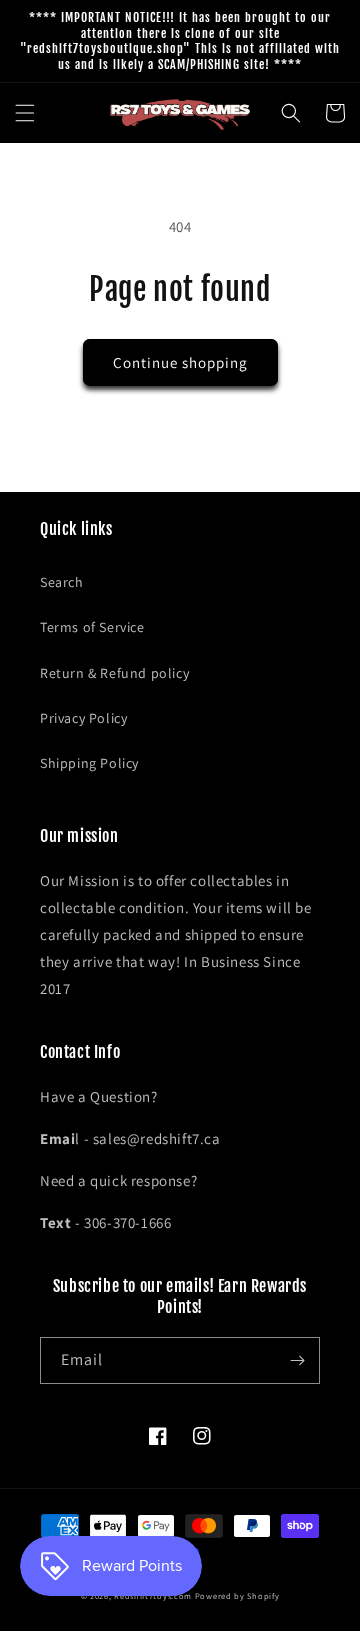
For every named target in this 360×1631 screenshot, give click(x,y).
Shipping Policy (89, 763)
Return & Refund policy (114, 673)
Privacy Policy (83, 718)
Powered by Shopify (237, 1595)
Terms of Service (92, 627)
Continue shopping (180, 362)
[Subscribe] (297, 1360)
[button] (25, 113)
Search (62, 582)
